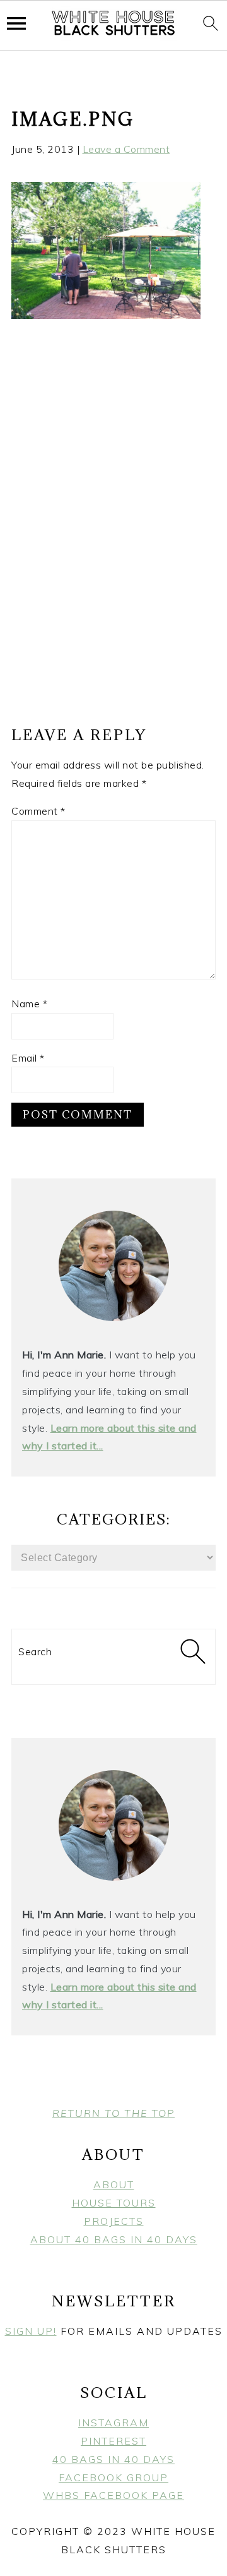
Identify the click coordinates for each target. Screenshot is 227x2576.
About (114, 2184)
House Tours (114, 2203)
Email (28, 1058)
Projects (114, 2221)
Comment (38, 811)
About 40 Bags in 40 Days (114, 2239)
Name (29, 1003)
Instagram (113, 2423)
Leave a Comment (126, 149)
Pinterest (113, 2441)
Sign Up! (31, 2331)
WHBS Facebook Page (113, 2495)
